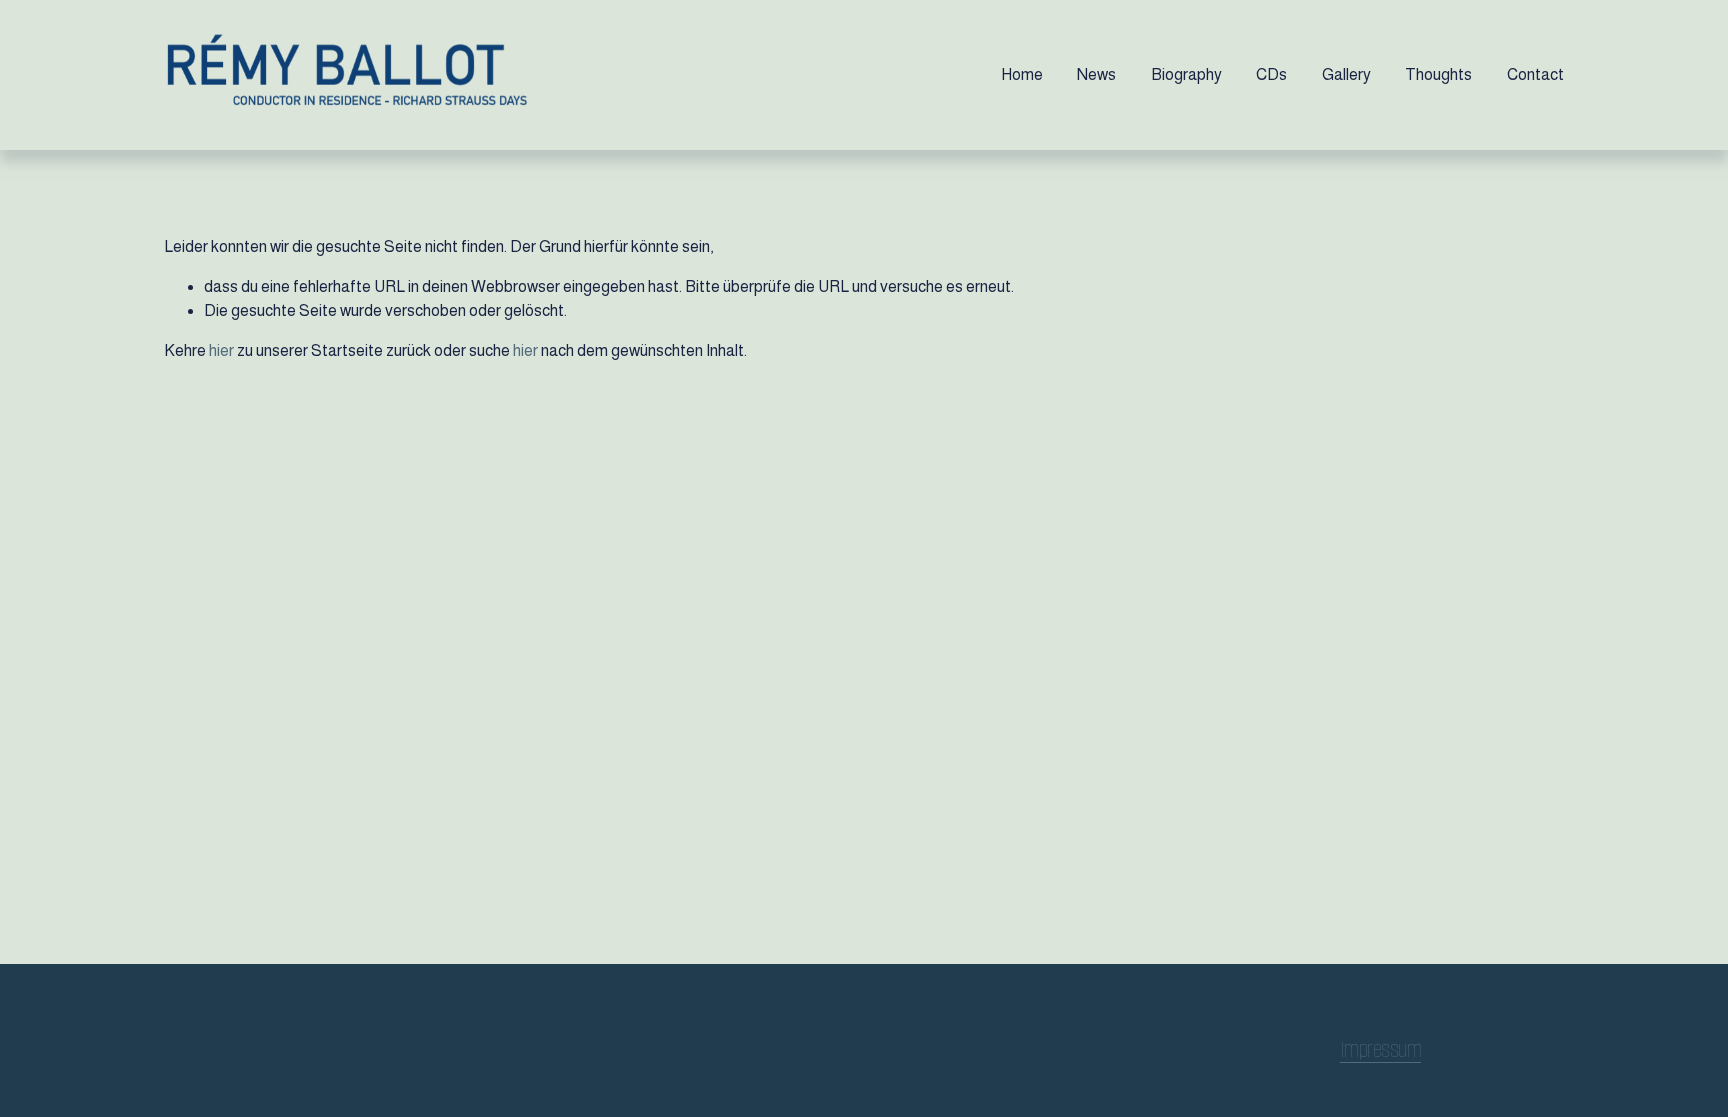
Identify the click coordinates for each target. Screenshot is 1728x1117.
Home (1022, 74)
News (1096, 74)
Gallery (1346, 74)
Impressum (1380, 1050)
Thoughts (1438, 74)
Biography (1186, 74)
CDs (1271, 74)
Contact (1535, 74)
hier (221, 350)
